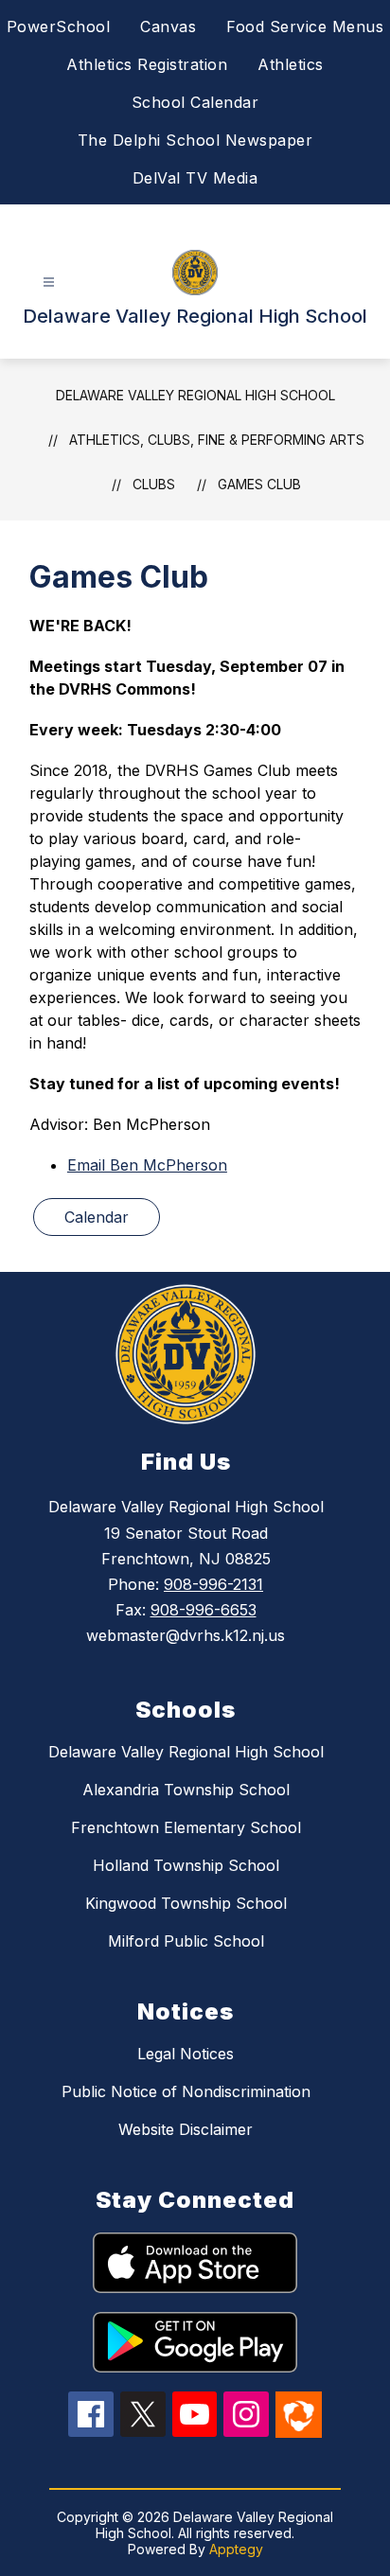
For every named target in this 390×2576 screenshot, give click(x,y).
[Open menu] (49, 282)
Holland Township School (186, 1865)
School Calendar (195, 102)
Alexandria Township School (186, 1790)
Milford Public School (186, 1941)
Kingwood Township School (186, 1903)
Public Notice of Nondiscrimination (186, 2091)
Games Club (259, 484)
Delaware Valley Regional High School (195, 395)
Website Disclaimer (186, 2129)
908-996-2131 (213, 1584)
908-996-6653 (204, 1610)
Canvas (168, 26)
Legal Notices (186, 2054)
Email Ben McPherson (147, 1165)
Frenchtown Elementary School (186, 1827)
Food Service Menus (305, 26)
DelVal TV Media (195, 178)
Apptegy (236, 2549)
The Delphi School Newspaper (195, 140)
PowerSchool (59, 26)
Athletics (291, 64)
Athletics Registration (147, 64)
